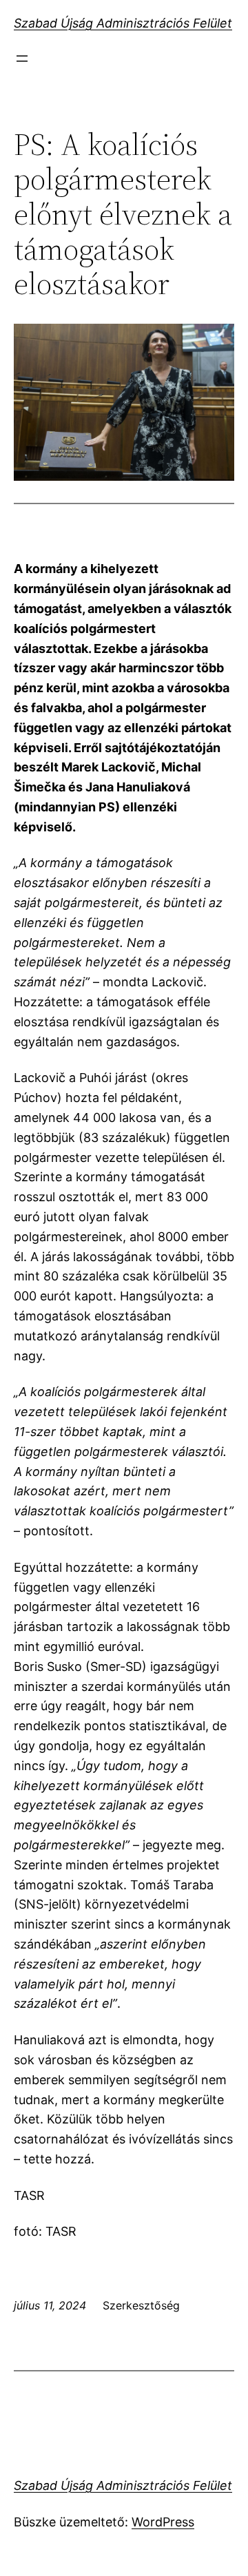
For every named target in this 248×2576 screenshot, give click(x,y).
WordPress (163, 2522)
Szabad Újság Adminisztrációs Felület (123, 23)
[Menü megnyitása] (22, 59)
